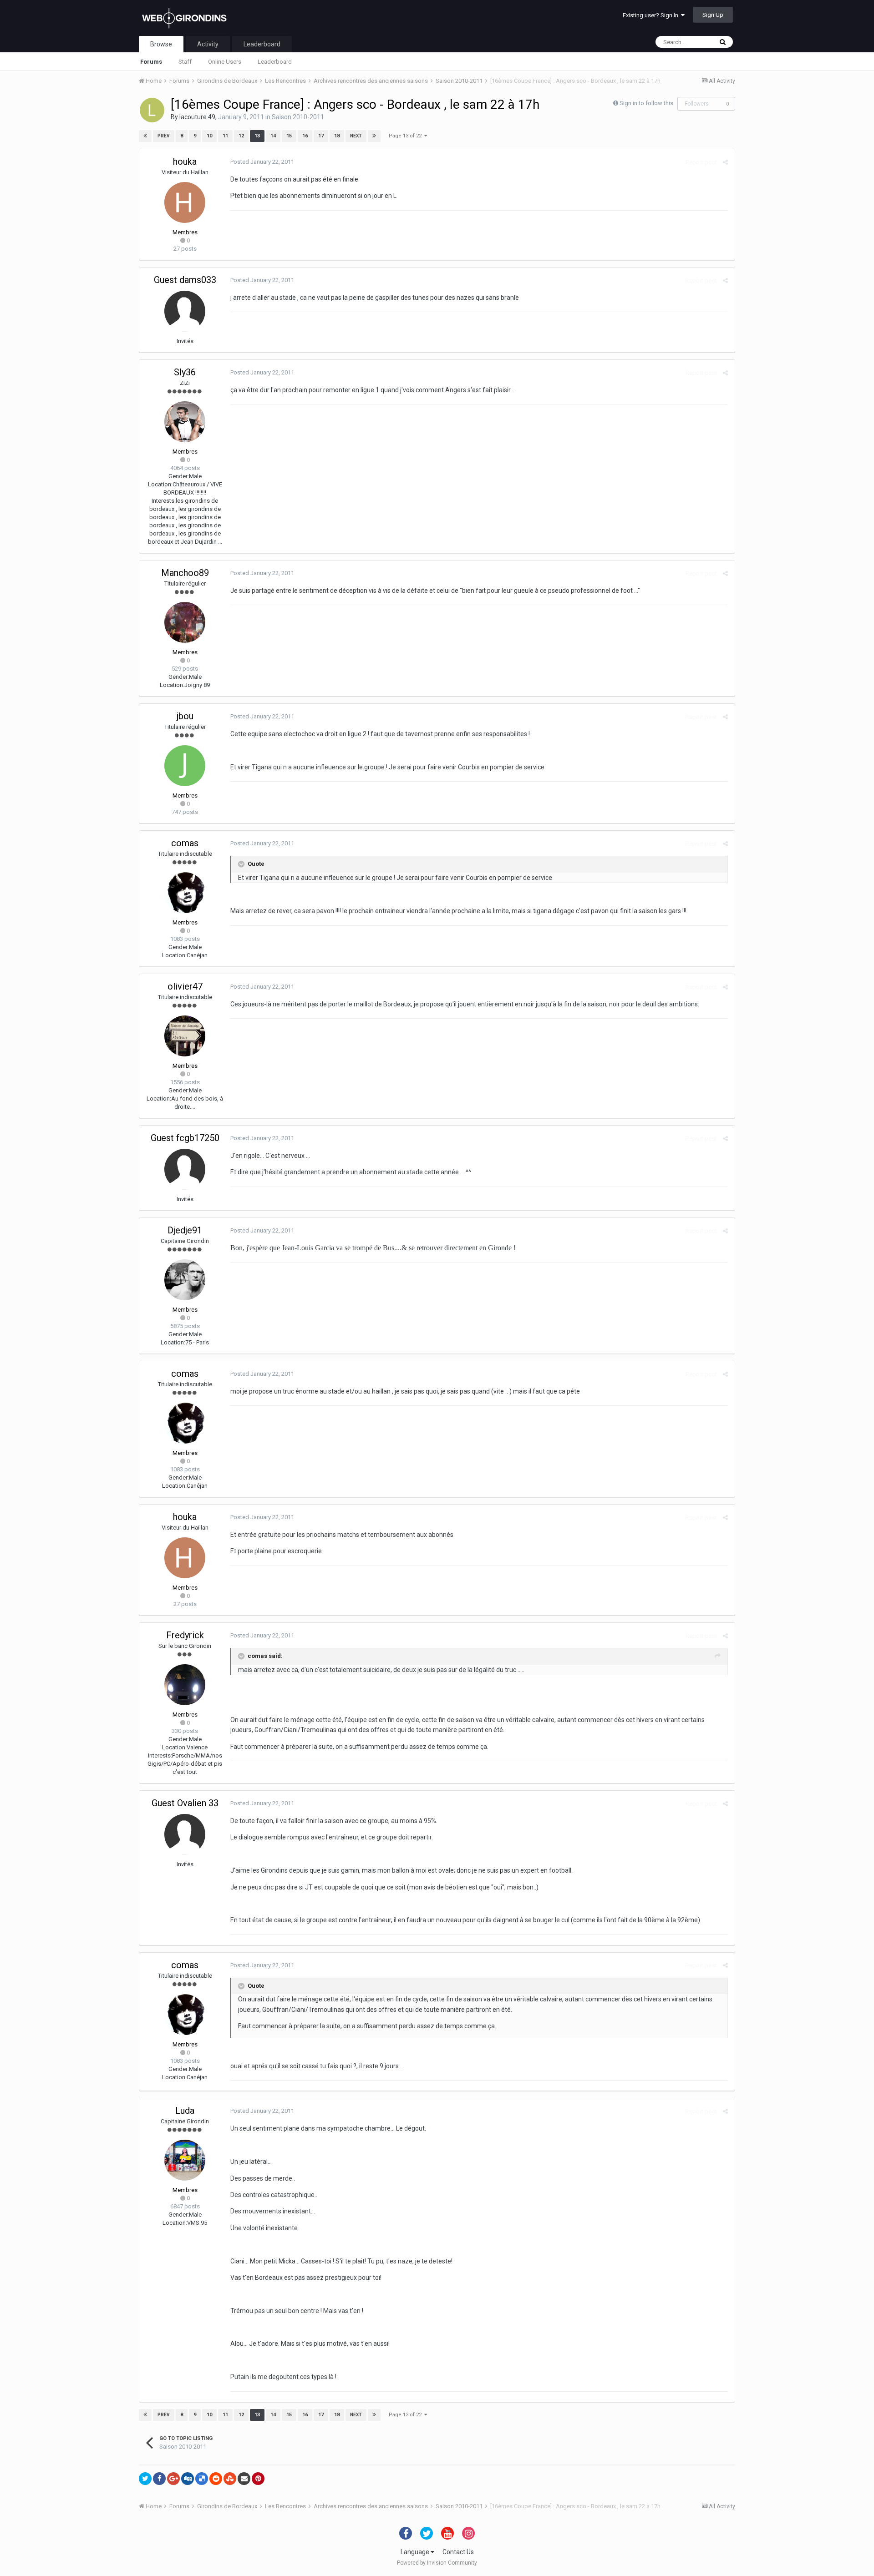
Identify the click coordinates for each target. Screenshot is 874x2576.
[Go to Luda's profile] (185, 2160)
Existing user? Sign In (652, 15)
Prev (164, 136)
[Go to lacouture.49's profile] (152, 110)
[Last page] (374, 136)
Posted (262, 162)
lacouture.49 (197, 117)
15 (289, 136)
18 (337, 136)
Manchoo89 (185, 573)
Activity (208, 44)
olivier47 (185, 986)
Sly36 (185, 372)
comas (185, 843)
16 (305, 136)
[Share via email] (244, 2479)
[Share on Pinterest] (258, 2479)
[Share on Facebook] (159, 2479)
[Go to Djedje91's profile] (185, 1280)
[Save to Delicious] (202, 2479)
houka (185, 162)
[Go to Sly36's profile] (185, 422)
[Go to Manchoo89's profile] (185, 622)
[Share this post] (725, 162)
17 (321, 136)
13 (257, 136)
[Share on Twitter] (145, 2479)
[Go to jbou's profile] (185, 766)
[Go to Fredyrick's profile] (185, 1685)
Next (356, 136)
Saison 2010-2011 (298, 117)
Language (416, 2552)
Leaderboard (275, 62)
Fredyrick (185, 1635)
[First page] (145, 136)
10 (209, 136)
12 (241, 136)
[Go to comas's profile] (185, 893)
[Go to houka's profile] (185, 202)
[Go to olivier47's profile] (185, 1036)
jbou (185, 716)
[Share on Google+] (173, 2479)
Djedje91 (185, 1230)
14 (273, 136)
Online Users (225, 62)
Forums (151, 62)
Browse (161, 44)
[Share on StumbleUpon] (230, 2479)
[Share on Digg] (188, 2479)
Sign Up (713, 15)
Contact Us (458, 2552)
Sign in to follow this (646, 103)
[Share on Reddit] (216, 2479)
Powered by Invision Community (437, 2563)
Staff (185, 62)
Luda (185, 2111)
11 (225, 136)
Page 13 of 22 (407, 136)
